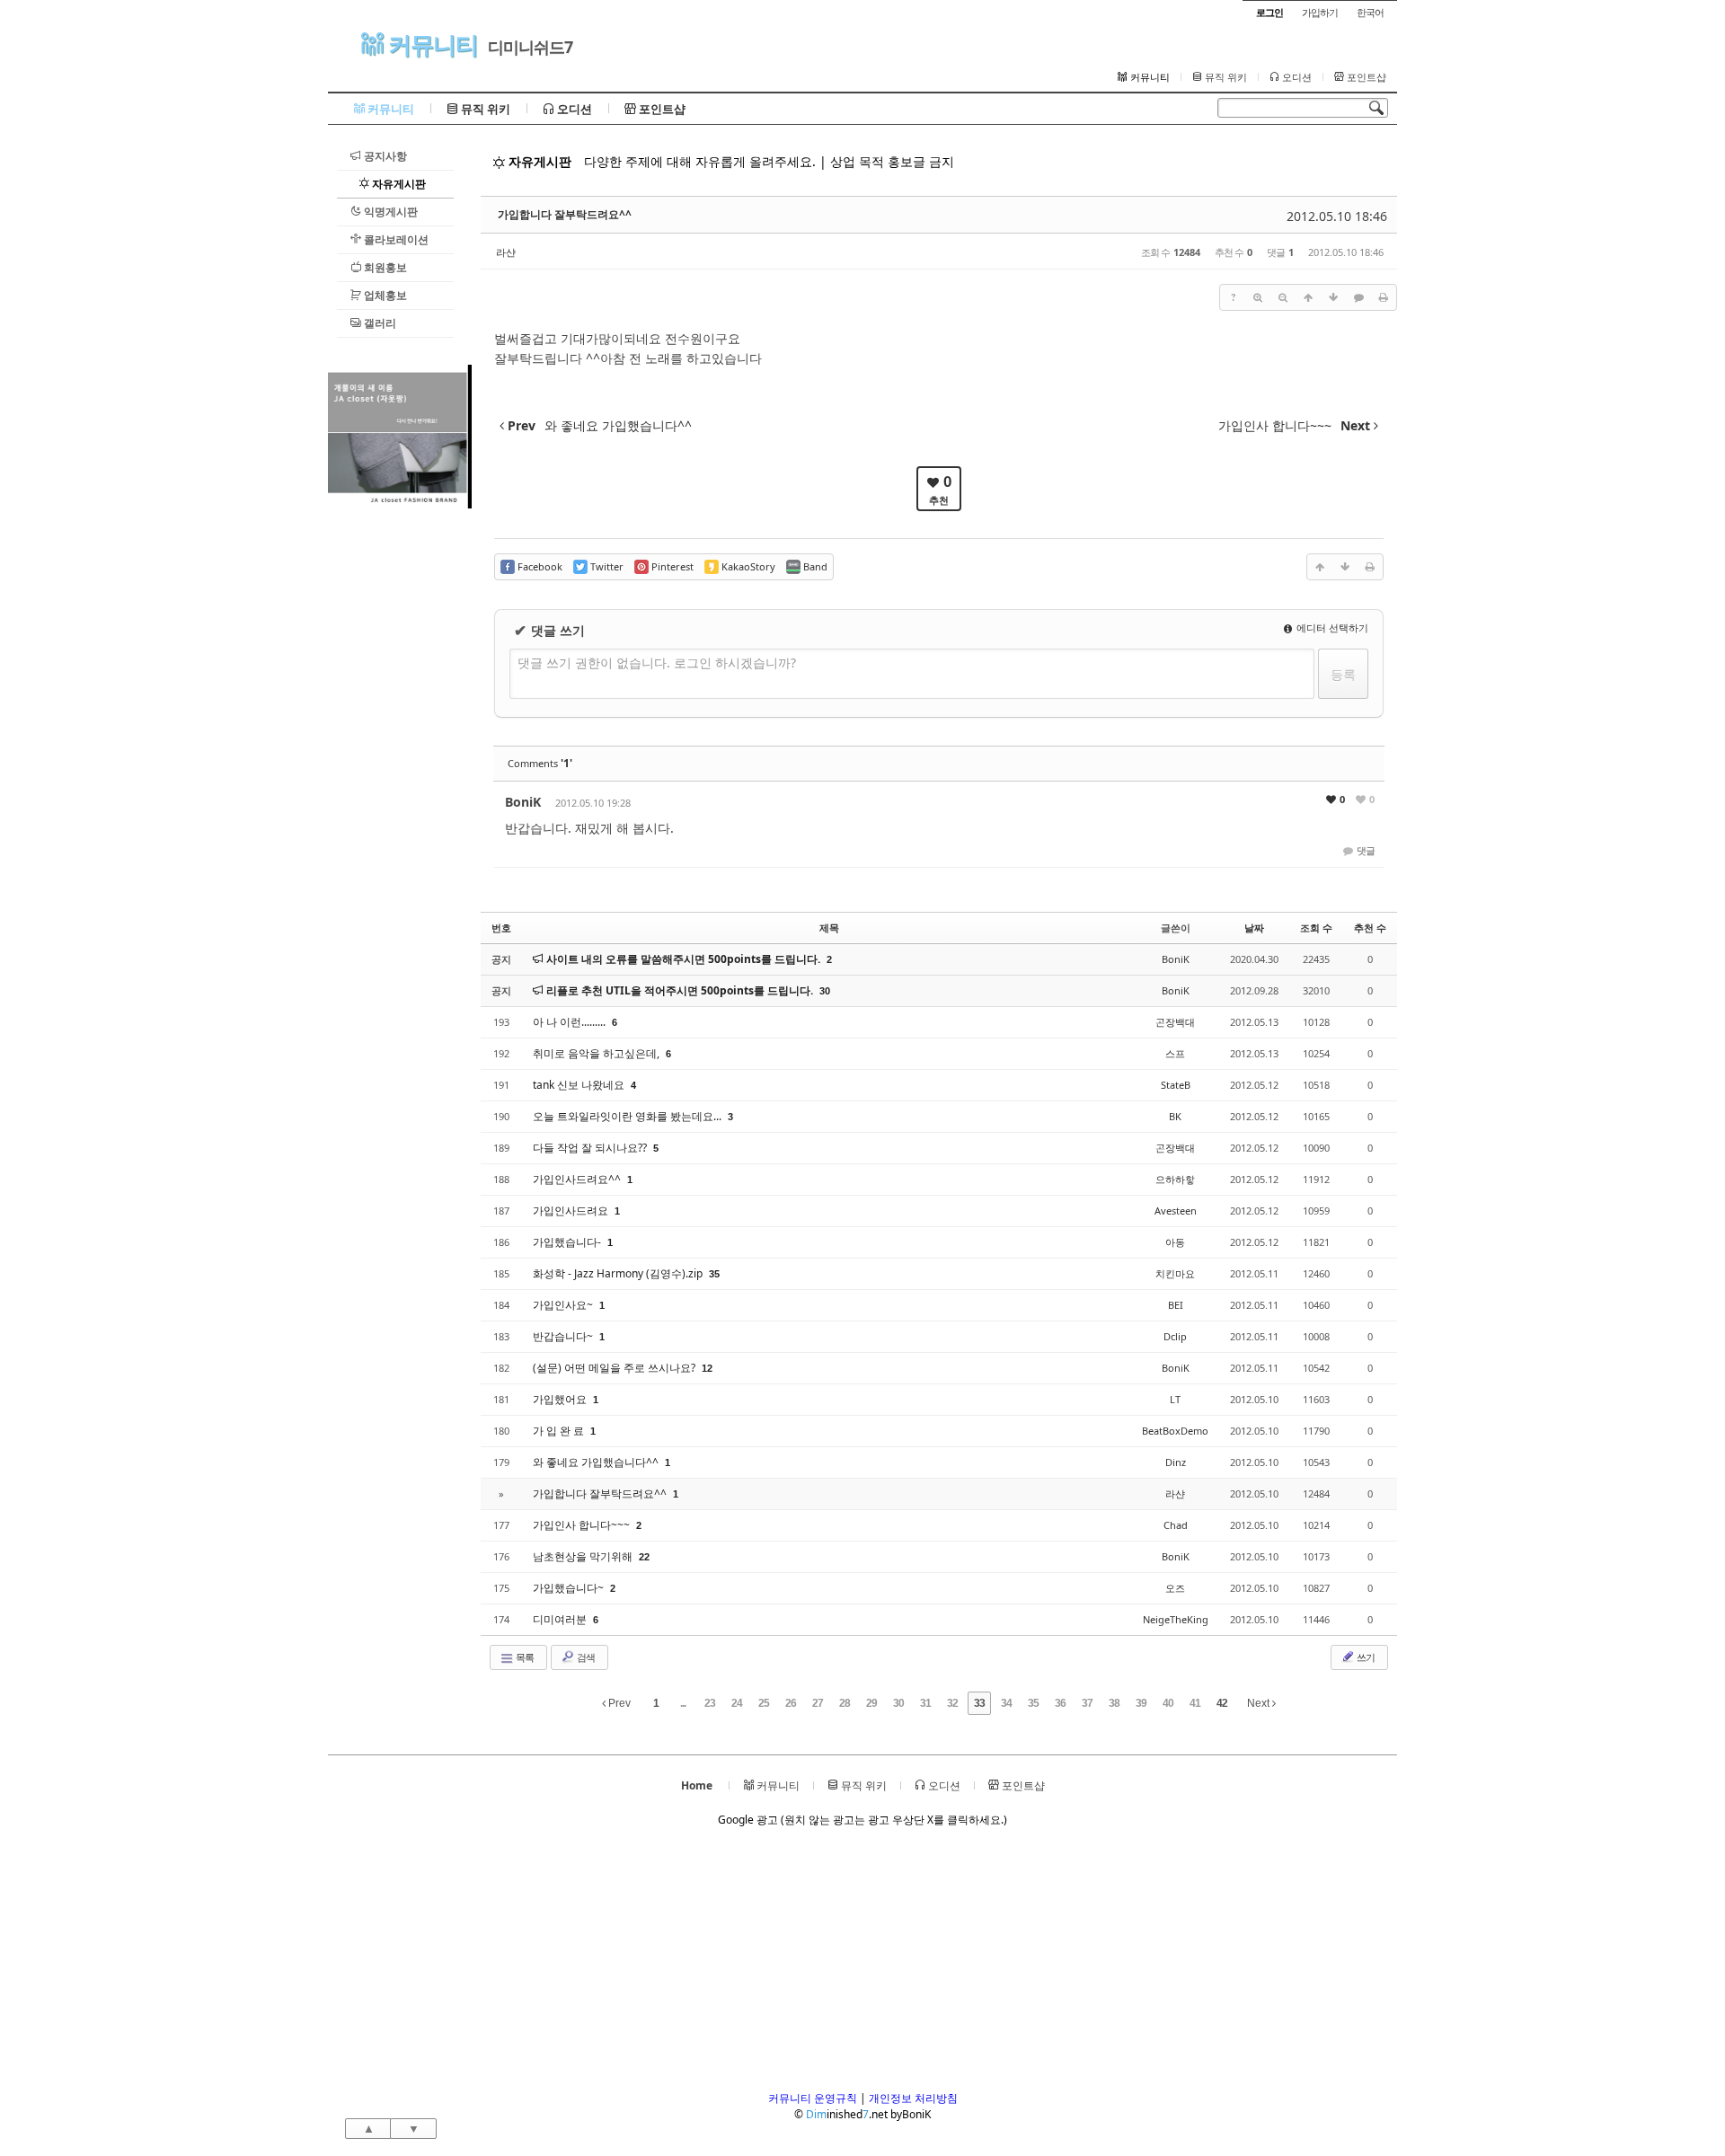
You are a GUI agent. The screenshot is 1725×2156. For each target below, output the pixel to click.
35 (714, 1274)
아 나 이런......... (571, 1022)
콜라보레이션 (395, 239)
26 (791, 1703)
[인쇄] (1384, 297)
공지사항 (384, 156)
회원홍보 (384, 267)
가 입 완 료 (560, 1431)
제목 (829, 928)
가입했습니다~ (570, 1588)
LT (1175, 1399)
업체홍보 (384, 295)
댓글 (1365, 850)
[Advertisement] (400, 778)
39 (1141, 1703)
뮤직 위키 (1225, 77)
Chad (1176, 1525)
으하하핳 (1175, 1179)
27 (818, 1703)
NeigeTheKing (1176, 1619)
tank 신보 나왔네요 (580, 1085)
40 (1168, 1703)
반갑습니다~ (564, 1336)
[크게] (1258, 297)
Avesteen (1176, 1211)
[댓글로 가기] (1358, 297)
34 (1006, 1703)
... (683, 1703)
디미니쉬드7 (530, 47)
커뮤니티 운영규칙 (813, 2098)
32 (952, 1703)
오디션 (1296, 77)
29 (871, 1703)
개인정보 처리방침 (913, 2098)
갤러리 (379, 323)
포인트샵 (1365, 77)
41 (1195, 1703)
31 (925, 1703)
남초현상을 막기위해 (584, 1556)
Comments (540, 763)
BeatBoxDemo (1175, 1431)
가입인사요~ (564, 1305)
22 (644, 1557)
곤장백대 (1175, 1022)
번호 (501, 928)
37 (1087, 1703)
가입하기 (1320, 12)
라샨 (506, 252)
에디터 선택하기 (1331, 627)
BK (1175, 1116)
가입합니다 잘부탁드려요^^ (565, 214)
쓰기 (1365, 1657)
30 (825, 991)
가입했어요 (561, 1399)
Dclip (1175, 1336)
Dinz (1176, 1462)
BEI (1176, 1305)
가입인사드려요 (572, 1211)
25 (764, 1703)
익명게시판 (389, 212)
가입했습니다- (568, 1242)
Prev (618, 1703)
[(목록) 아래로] (1333, 297)
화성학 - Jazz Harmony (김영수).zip (619, 1273)
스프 (1175, 1053)
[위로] (1308, 297)
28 (845, 1703)
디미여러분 (561, 1619)
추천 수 (1370, 928)
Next (1260, 1703)
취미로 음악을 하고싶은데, (597, 1053)
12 (707, 1368)
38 (1114, 1703)
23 (710, 1703)
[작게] (1283, 297)
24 (737, 1703)
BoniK (523, 802)
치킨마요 (1175, 1273)
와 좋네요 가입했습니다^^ (597, 1462)
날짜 (1254, 928)
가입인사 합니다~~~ (583, 1525)
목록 (524, 1657)
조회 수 (1316, 928)
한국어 (1370, 12)
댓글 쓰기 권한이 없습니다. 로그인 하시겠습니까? (657, 663)
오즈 (1175, 1588)
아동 (1175, 1242)
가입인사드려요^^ (578, 1179)
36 (1060, 1703)
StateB (1176, 1085)
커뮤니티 (430, 44)
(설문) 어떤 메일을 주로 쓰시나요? (615, 1368)
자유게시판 (398, 184)
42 (1222, 1703)
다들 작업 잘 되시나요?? (591, 1148)
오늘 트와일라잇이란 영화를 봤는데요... (628, 1116)
